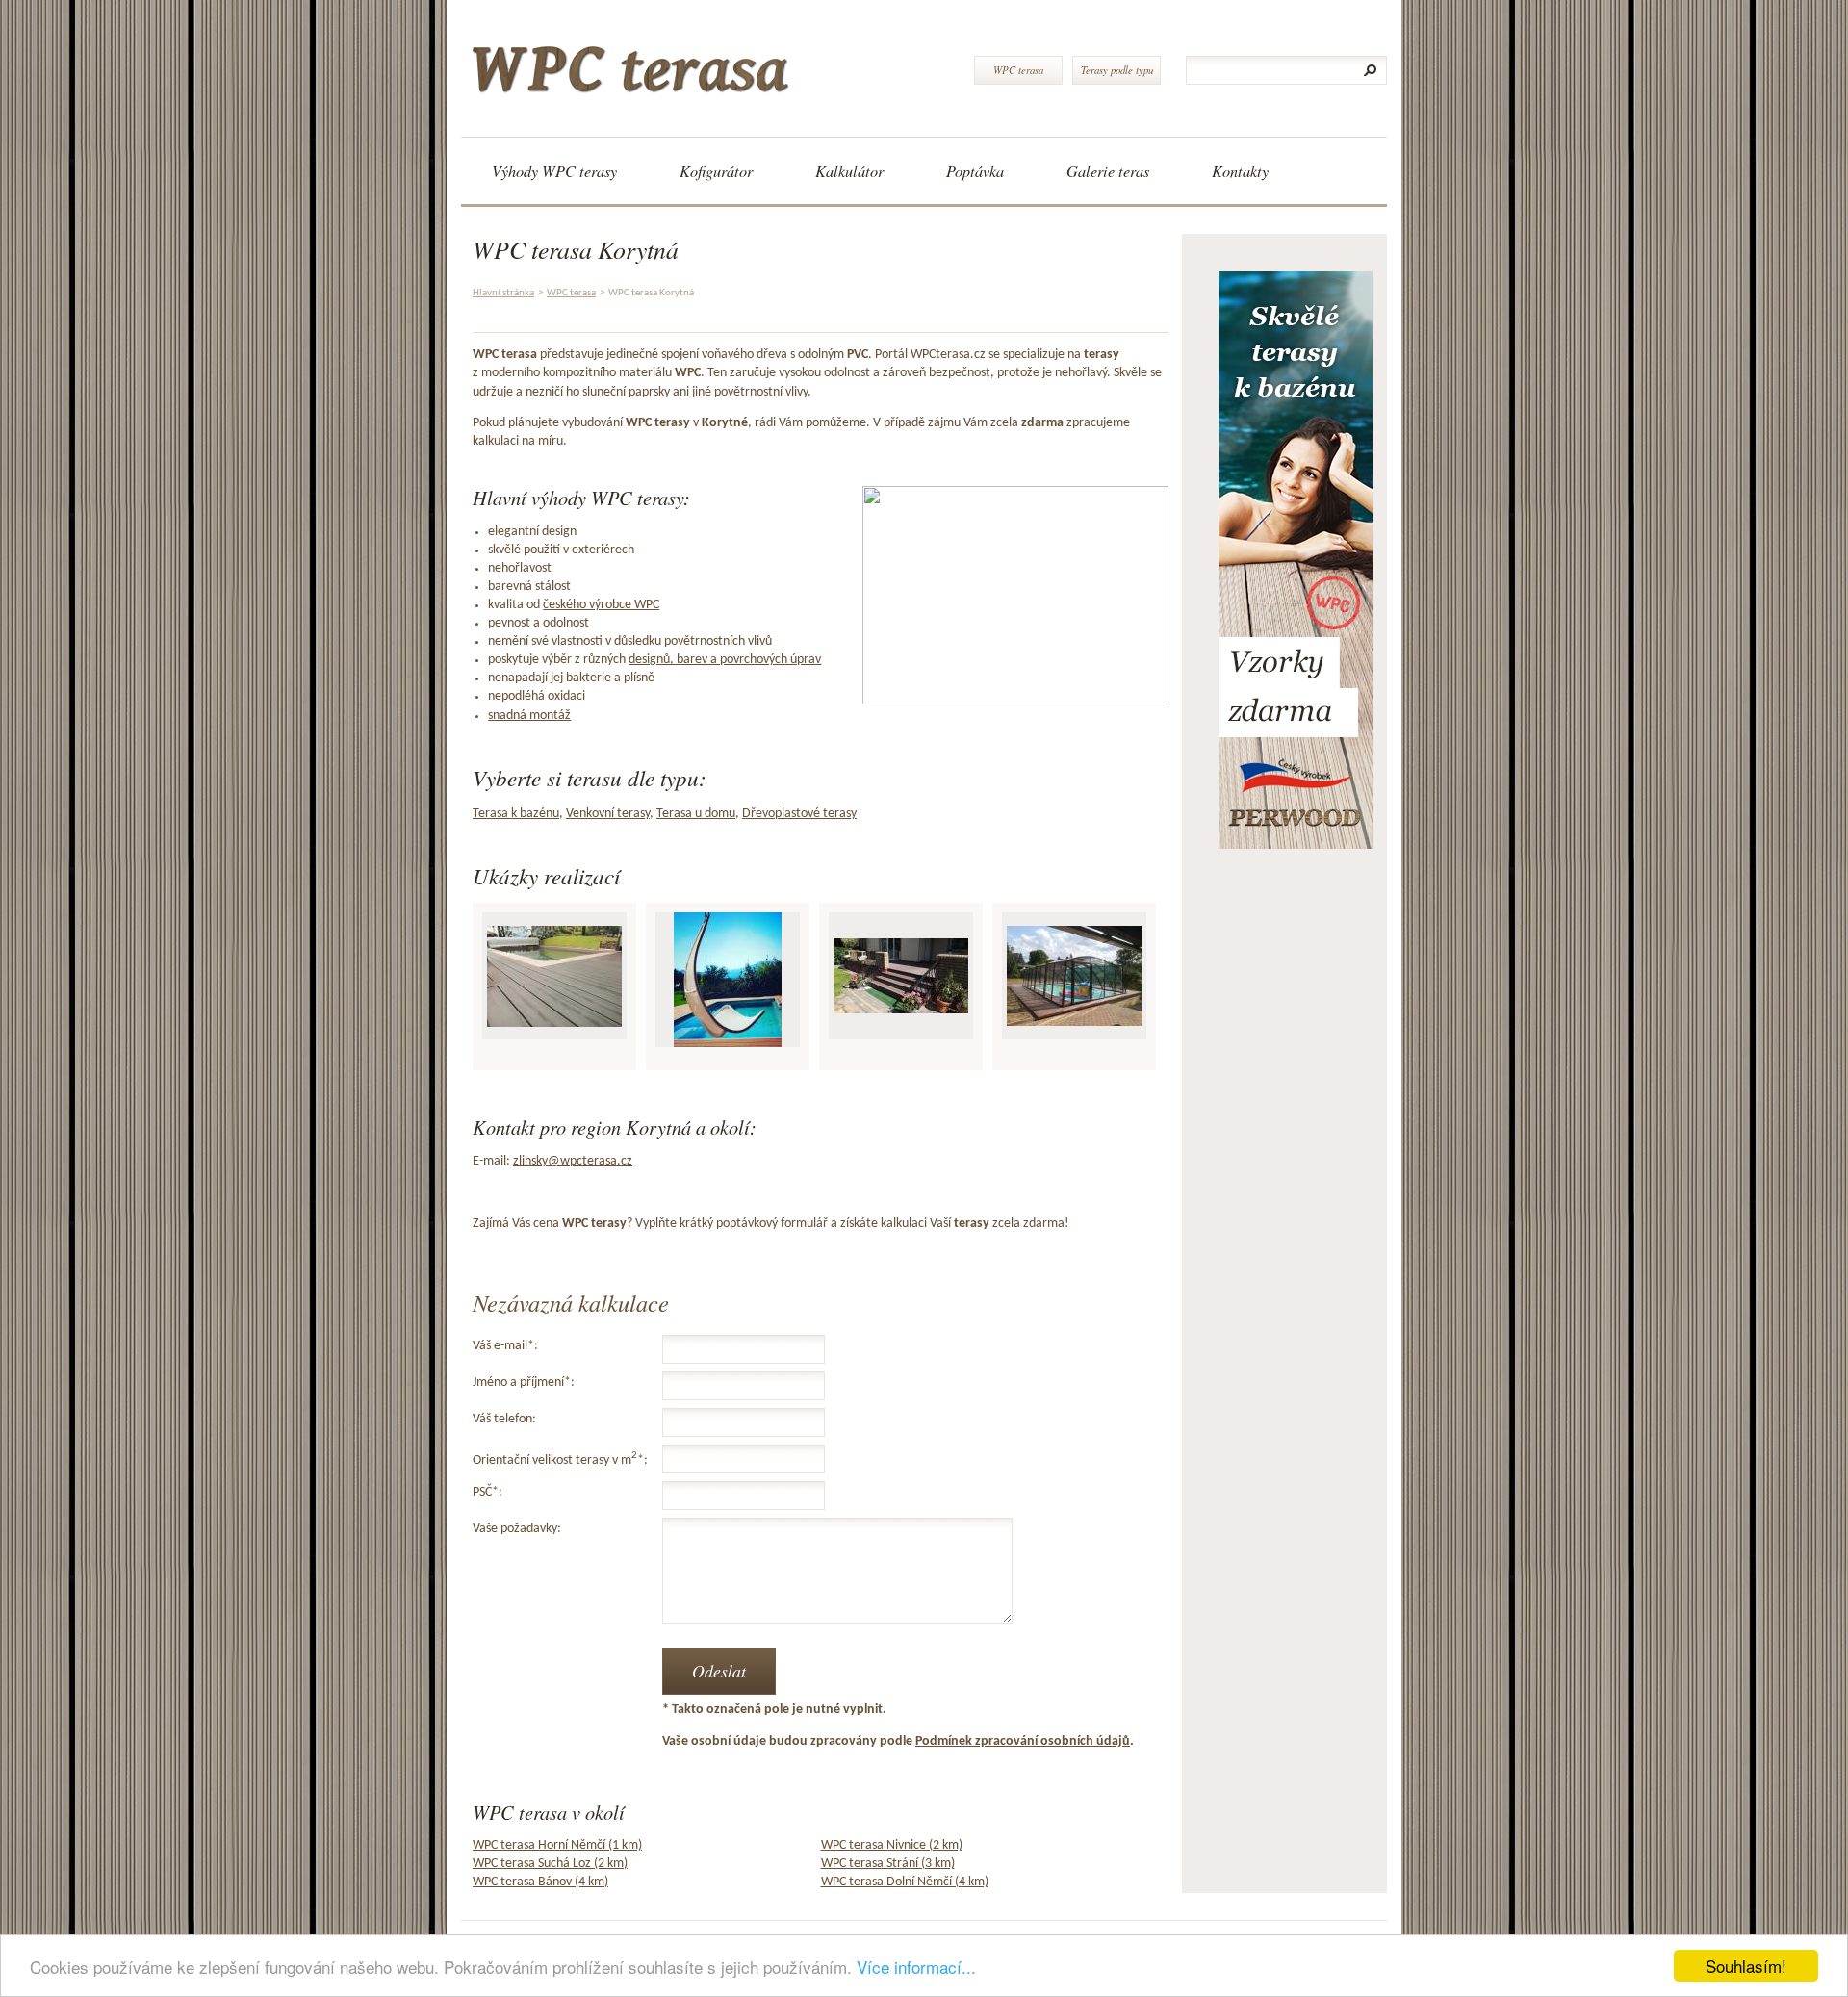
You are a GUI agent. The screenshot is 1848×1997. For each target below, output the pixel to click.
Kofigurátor (716, 171)
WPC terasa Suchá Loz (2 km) (550, 1864)
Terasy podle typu (1117, 70)
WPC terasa (1018, 70)
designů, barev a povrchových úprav (725, 660)
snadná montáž (529, 716)
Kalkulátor (849, 171)
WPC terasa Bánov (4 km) (540, 1882)
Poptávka (975, 171)
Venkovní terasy (608, 814)
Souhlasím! (1746, 1966)
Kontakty (1240, 171)
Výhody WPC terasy (554, 171)
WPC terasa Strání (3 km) (888, 1864)
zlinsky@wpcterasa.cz (573, 1161)
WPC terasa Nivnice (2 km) (892, 1845)
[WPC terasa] (710, 62)
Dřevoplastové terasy (799, 814)
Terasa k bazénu (516, 814)
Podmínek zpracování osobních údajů (1023, 1741)
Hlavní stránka (503, 293)
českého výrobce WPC (601, 605)
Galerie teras (1108, 171)
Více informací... (916, 1967)
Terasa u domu (696, 814)
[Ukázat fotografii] (554, 976)
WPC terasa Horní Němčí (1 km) (557, 1845)
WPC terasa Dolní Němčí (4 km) (905, 1882)
